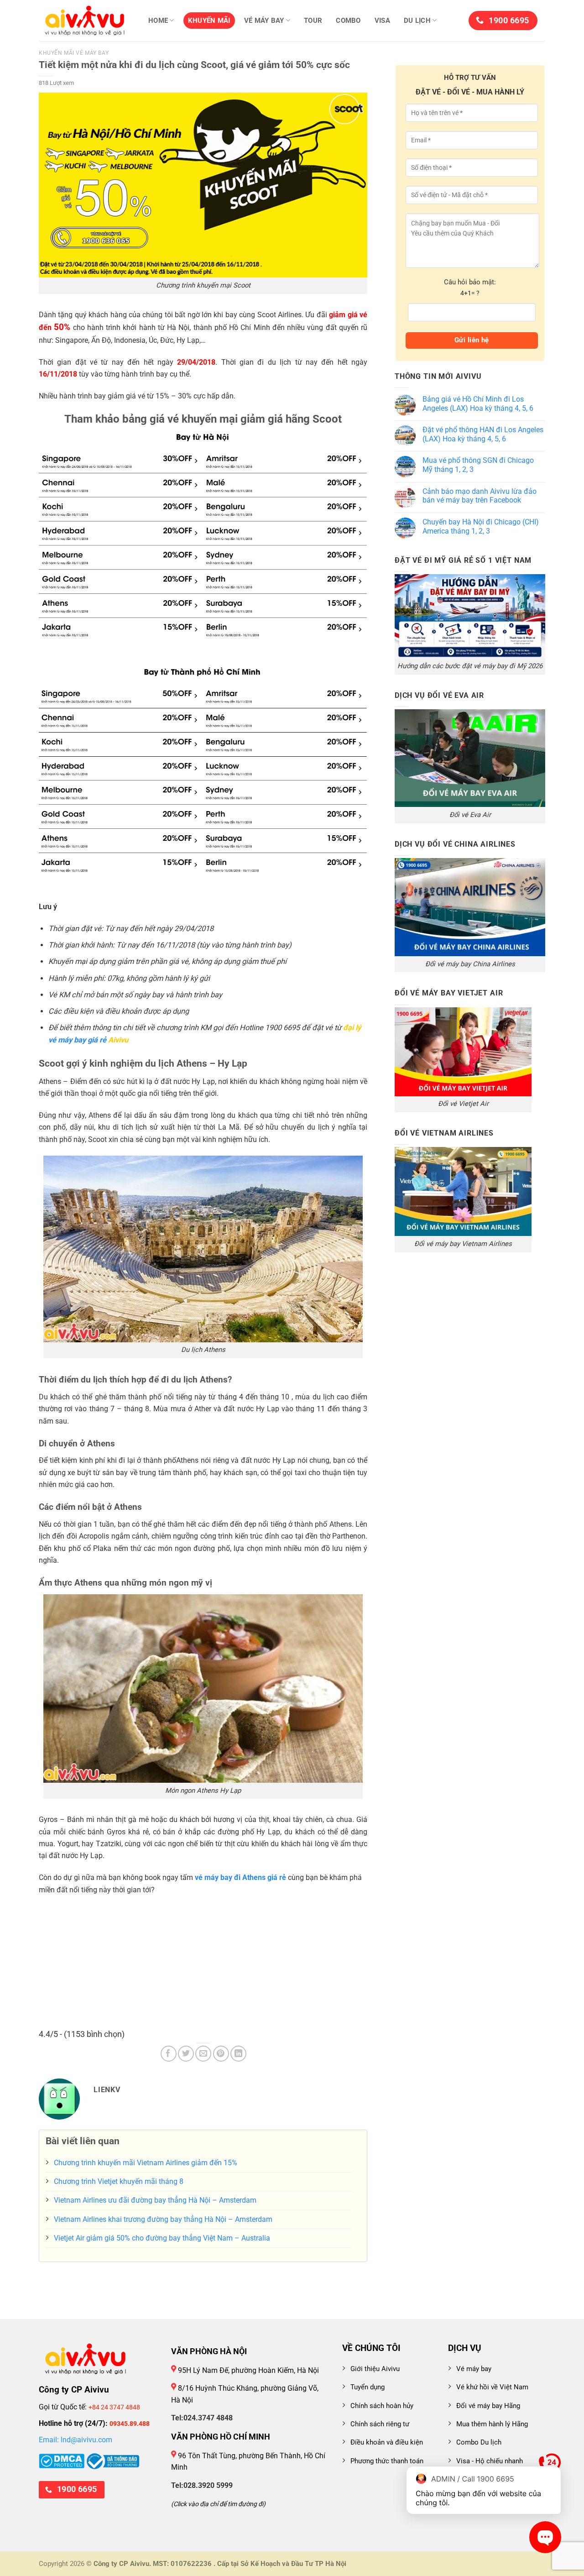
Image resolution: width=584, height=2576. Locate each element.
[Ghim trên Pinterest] (221, 2054)
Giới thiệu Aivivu (375, 2369)
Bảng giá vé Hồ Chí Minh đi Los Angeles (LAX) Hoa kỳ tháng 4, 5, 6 (478, 404)
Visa (382, 21)
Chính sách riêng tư (380, 2424)
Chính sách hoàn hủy (382, 2406)
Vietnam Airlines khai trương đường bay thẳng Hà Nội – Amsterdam (163, 2219)
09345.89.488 (130, 2424)
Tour (313, 21)
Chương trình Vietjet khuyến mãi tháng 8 (119, 2181)
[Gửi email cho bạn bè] (203, 2054)
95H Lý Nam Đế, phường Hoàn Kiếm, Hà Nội (248, 2370)
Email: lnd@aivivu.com (76, 2440)
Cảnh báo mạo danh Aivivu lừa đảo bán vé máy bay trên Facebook (480, 496)
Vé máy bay (264, 21)
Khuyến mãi (209, 21)
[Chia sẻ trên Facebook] (169, 2054)
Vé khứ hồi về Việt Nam (492, 2387)
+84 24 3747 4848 (114, 2407)
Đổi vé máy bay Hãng (488, 2406)
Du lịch (417, 21)
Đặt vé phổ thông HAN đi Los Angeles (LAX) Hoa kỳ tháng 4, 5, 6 (483, 434)
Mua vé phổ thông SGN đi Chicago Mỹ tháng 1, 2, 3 (478, 465)
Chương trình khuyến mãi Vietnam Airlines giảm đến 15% (146, 2163)
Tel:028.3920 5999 (202, 2485)
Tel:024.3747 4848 (202, 2418)
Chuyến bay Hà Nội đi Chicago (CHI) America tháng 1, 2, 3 (481, 526)
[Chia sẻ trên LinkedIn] (238, 2054)
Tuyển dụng (368, 2387)
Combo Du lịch (479, 2442)
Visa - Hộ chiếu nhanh (490, 2461)
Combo (348, 21)
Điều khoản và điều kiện (387, 2442)
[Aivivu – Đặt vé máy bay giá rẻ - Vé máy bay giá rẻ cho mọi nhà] (84, 21)
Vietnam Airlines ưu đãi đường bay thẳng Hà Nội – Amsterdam (155, 2200)
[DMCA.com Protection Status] (62, 2460)
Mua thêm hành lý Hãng (492, 2424)
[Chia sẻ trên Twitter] (186, 2054)
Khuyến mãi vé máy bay (74, 53)
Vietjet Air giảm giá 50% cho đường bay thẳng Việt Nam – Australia (162, 2238)
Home (158, 21)
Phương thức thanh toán (387, 2461)
